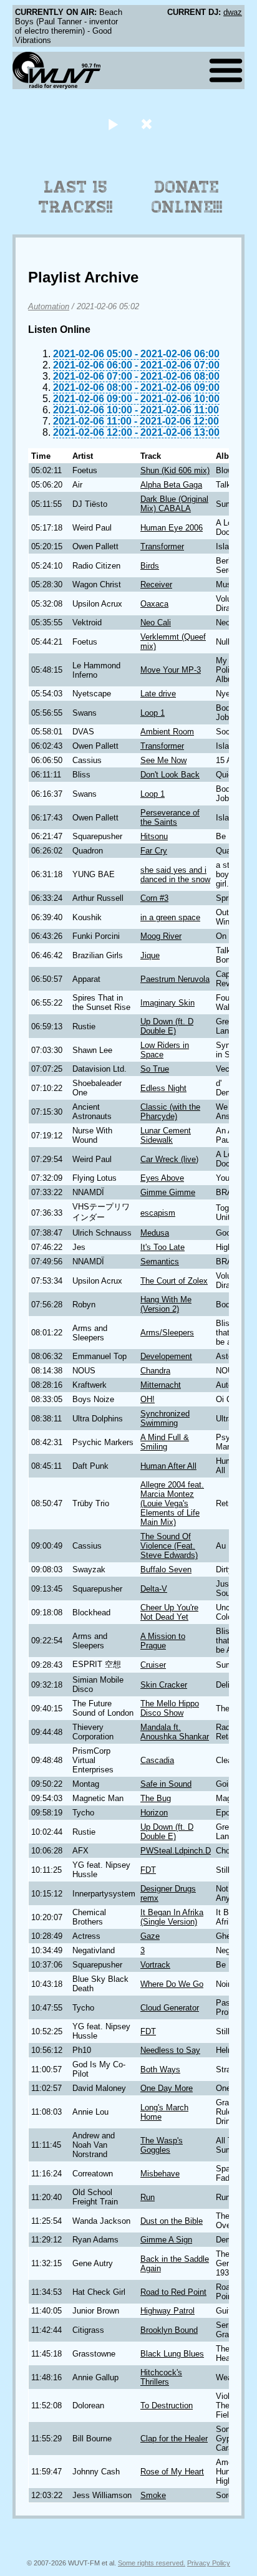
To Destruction (167, 2405)
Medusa (155, 1233)
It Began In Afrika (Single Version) (172, 1917)
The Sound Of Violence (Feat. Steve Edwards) (169, 1546)
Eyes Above (162, 1178)
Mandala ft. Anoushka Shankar (175, 1732)
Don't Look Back (170, 775)
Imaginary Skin (167, 1003)
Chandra (155, 1371)
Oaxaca (154, 604)
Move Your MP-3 (171, 670)
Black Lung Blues (172, 2354)
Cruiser (153, 1665)
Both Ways (160, 2069)
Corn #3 (154, 898)
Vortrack (155, 1965)
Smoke (153, 2495)
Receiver (156, 584)
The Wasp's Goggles (162, 2145)
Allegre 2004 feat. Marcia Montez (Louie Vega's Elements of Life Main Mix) (172, 1503)
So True (155, 1069)
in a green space (170, 917)
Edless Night (163, 1088)
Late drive (158, 694)
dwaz (233, 12)
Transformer (162, 546)
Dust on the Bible (172, 2221)
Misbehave (160, 2174)
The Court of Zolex (174, 1281)
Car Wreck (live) (169, 1159)
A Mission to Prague (163, 1641)
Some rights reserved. (152, 2563)
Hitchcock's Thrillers (161, 2377)
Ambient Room (167, 732)
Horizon (154, 1813)
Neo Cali (156, 622)
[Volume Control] (148, 124)
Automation (49, 306)
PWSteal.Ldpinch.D (176, 1851)
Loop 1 (153, 713)
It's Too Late (162, 1247)
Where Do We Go (172, 1984)
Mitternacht (161, 1385)
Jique (150, 955)
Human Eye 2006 (172, 528)
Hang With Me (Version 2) (166, 1304)
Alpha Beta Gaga (171, 485)
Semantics (160, 1262)
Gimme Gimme (168, 1192)
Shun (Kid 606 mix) (175, 470)
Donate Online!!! (187, 197)
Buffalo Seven (166, 1569)
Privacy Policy (209, 2563)
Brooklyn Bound (169, 2330)
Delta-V (154, 1589)
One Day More (167, 2088)
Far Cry (154, 851)
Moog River (161, 936)
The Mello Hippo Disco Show (170, 1708)
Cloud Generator (170, 2008)
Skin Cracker (164, 1685)
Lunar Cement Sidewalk (166, 1135)
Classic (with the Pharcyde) (170, 1112)
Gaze (150, 1936)
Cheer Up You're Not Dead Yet (169, 1612)
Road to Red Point (173, 2292)
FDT (148, 1870)
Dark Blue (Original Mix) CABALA (174, 504)
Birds (150, 566)
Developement (166, 1356)
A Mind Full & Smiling (165, 1442)
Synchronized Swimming (165, 1418)
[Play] (113, 124)
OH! (148, 1399)
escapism (158, 1213)
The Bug (156, 1798)
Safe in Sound (166, 1784)
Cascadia (157, 1760)
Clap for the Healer (174, 2439)
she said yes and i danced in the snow (175, 875)
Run (148, 2197)
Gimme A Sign (166, 2240)
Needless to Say (170, 2050)
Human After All (168, 1466)
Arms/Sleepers (167, 1333)
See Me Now (163, 760)
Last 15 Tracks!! (76, 197)
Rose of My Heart (172, 2472)
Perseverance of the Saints (170, 817)
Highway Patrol (167, 2311)
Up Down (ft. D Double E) (167, 1026)
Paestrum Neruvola (175, 979)
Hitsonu (154, 836)
